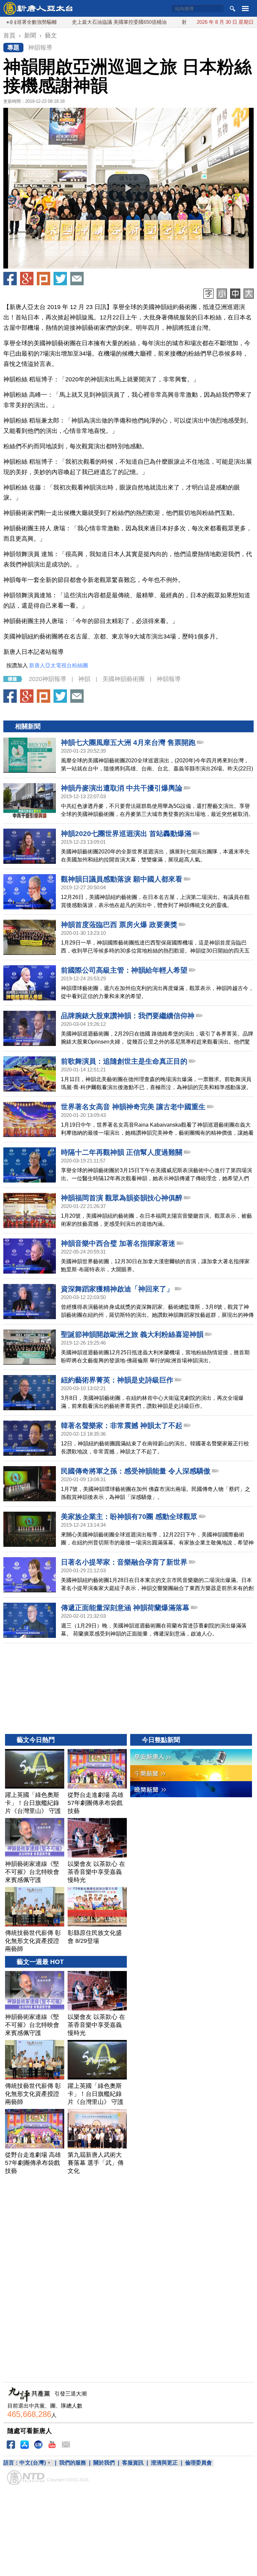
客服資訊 (133, 2463)
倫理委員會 (198, 2463)
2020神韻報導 (48, 679)
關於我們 (104, 2463)
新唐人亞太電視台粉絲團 (59, 665)
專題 (13, 48)
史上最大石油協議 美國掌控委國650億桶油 (83, 22)
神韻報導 (40, 48)
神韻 (84, 679)
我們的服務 (73, 2463)
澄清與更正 (164, 2463)
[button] (128, 188)
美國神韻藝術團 (123, 679)
